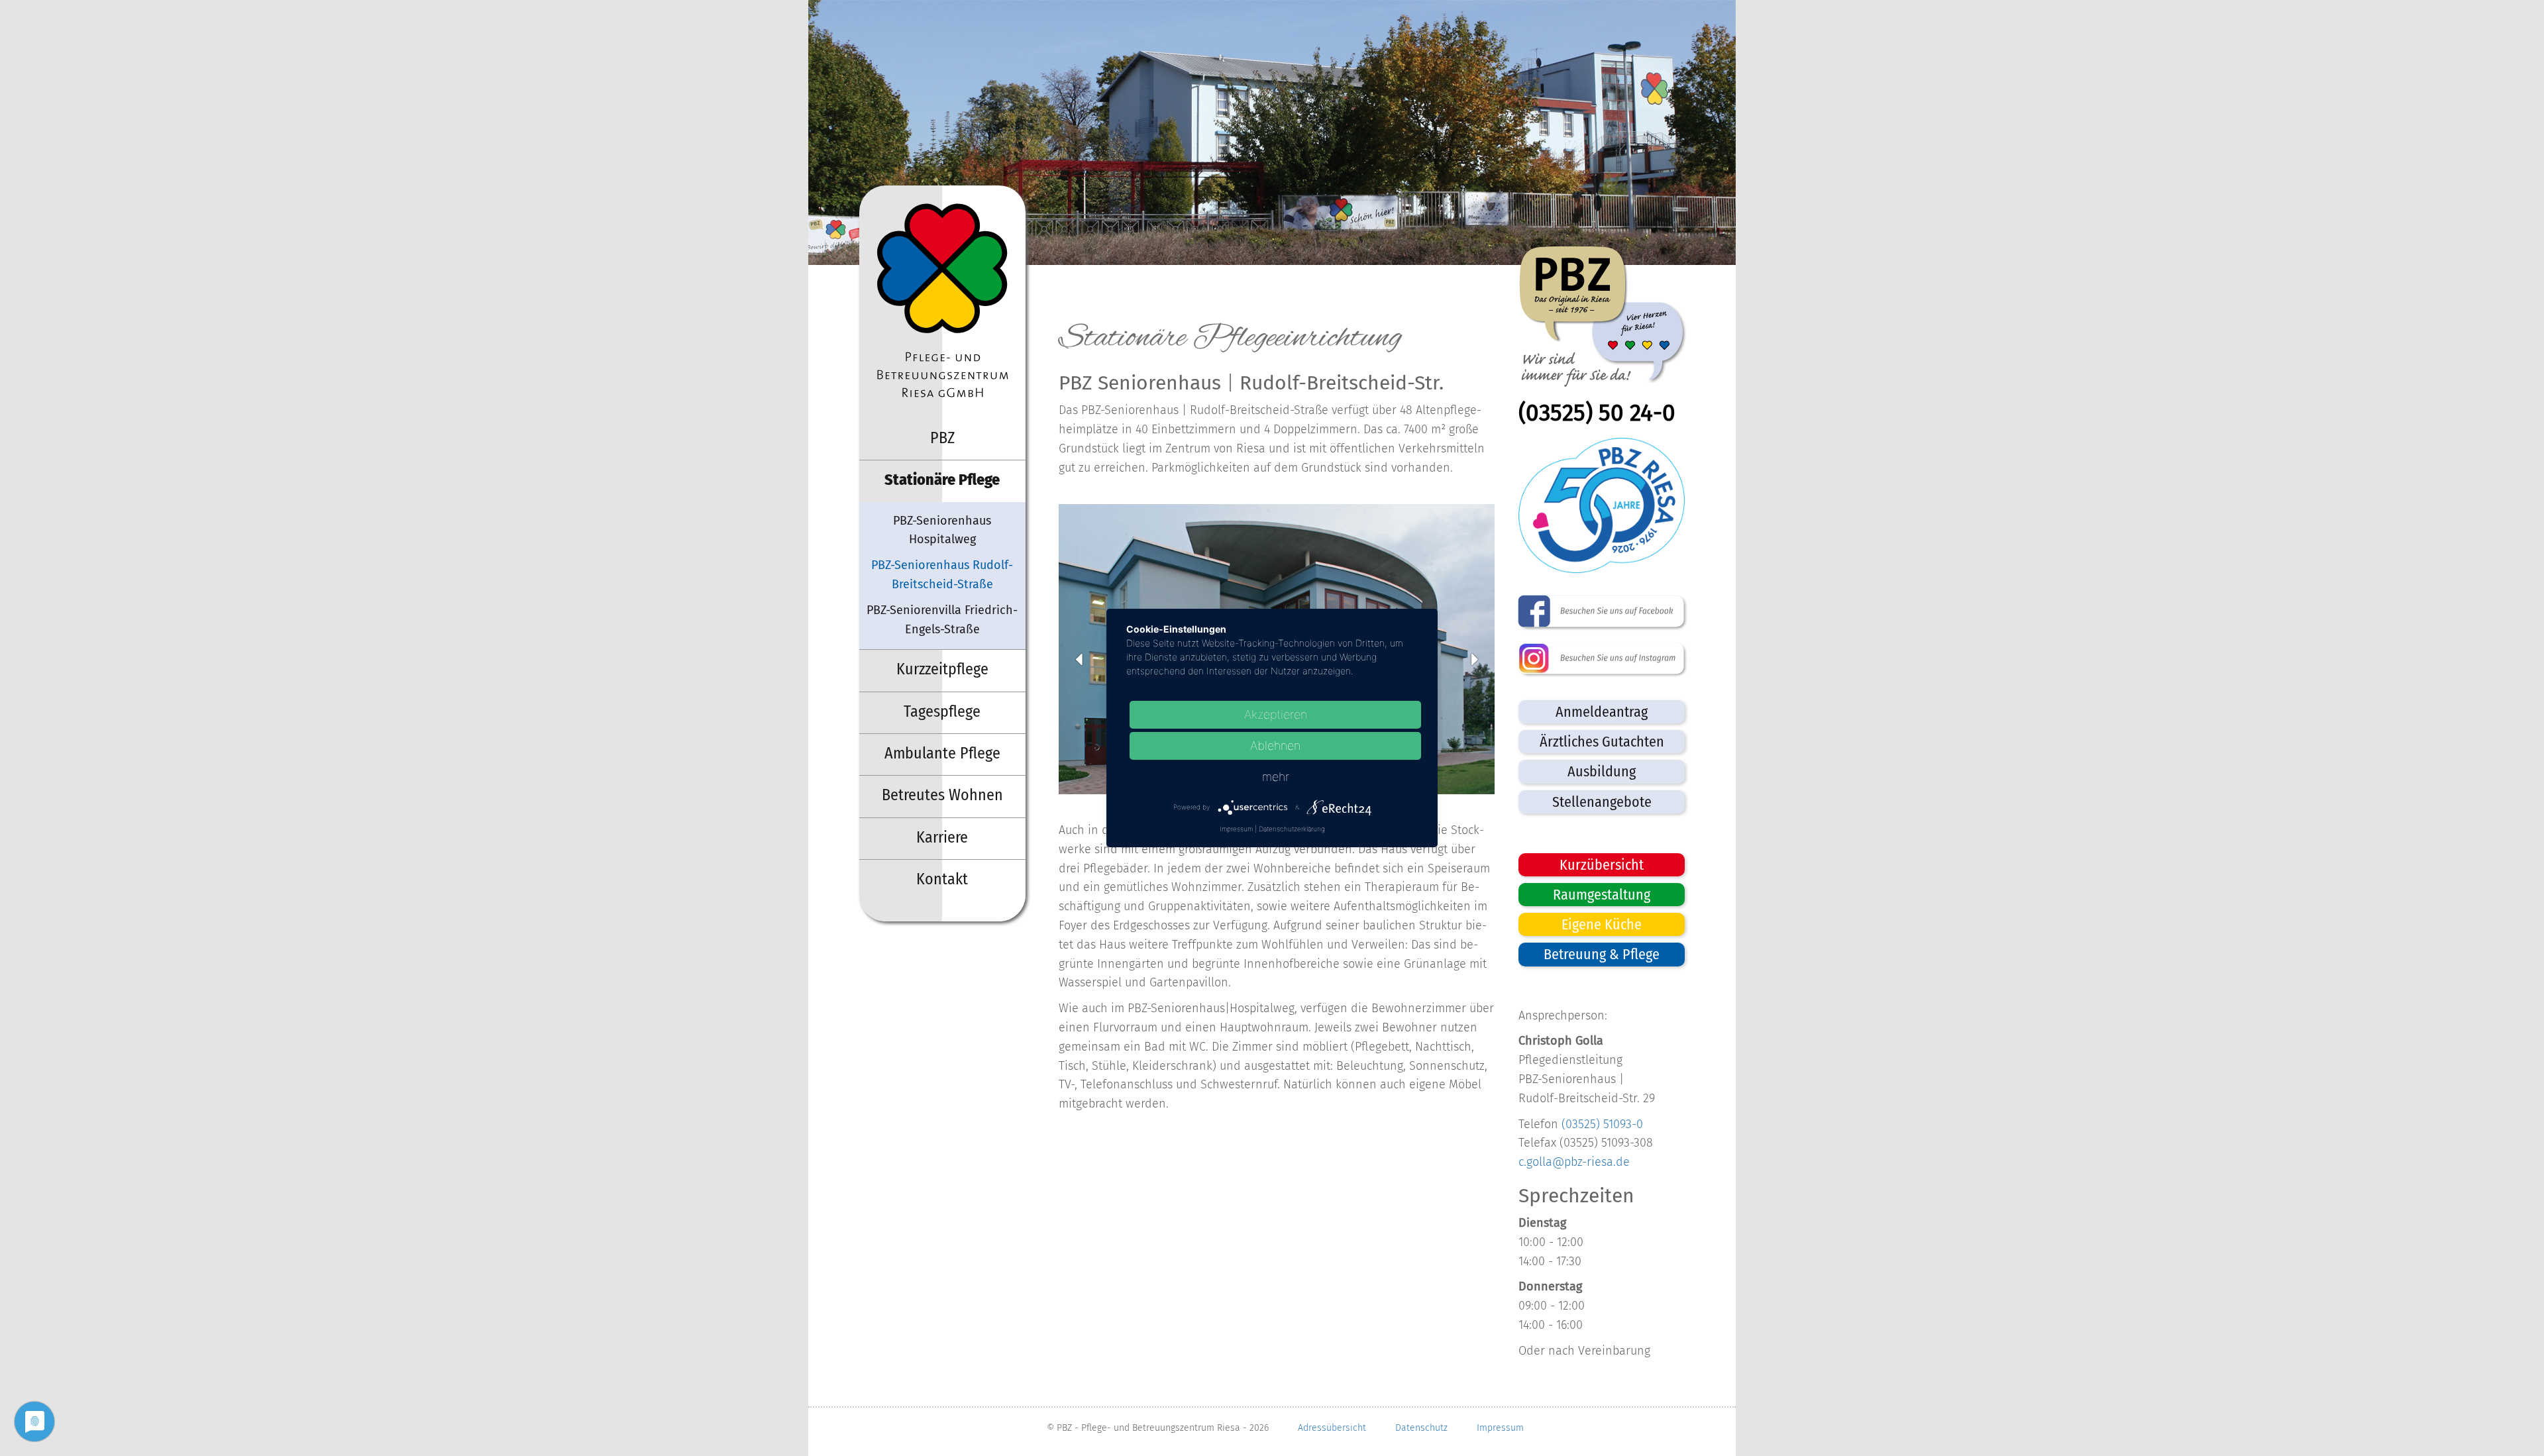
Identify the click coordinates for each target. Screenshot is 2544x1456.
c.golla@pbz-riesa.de (1574, 1162)
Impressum (1500, 1428)
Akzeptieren (1276, 714)
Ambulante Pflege (942, 753)
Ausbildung (1602, 771)
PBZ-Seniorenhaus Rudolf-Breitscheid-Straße (942, 575)
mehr (1276, 777)
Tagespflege (942, 711)
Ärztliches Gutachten (1602, 742)
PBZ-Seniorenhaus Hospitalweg (942, 530)
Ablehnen (1275, 746)
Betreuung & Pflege (1602, 954)
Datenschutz (1421, 1428)
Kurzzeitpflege (942, 669)
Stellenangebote (1602, 802)
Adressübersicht (1332, 1428)
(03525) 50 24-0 (1597, 413)
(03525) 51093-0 (1602, 1124)
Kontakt (942, 879)
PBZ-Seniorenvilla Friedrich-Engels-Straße (942, 620)
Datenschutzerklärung (1292, 829)
